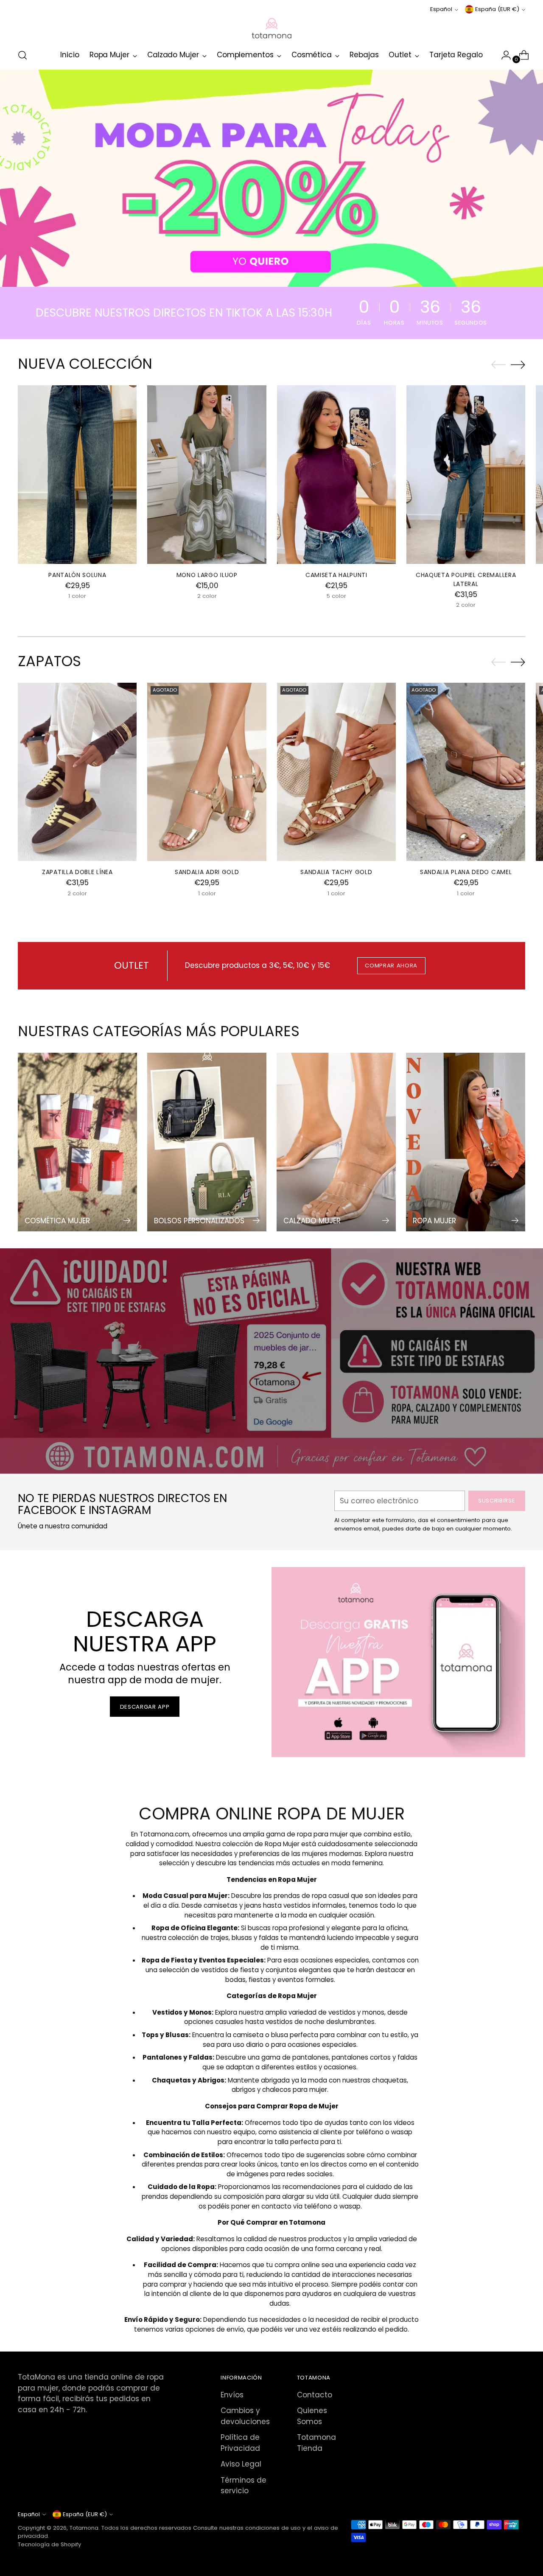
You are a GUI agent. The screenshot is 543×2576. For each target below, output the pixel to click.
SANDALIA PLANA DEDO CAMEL (466, 872)
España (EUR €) (497, 9)
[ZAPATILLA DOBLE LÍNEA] (77, 772)
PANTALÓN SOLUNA (77, 575)
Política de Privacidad (240, 2443)
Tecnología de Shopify (49, 2544)
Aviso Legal (241, 2464)
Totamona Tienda (316, 2443)
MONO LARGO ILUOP (207, 575)
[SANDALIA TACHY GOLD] (336, 772)
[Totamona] (271, 28)
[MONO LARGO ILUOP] (207, 474)
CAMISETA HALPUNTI (336, 575)
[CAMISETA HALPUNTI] (336, 474)
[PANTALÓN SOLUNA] (77, 474)
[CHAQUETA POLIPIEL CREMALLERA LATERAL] (466, 474)
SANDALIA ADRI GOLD (207, 872)
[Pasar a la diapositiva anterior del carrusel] (498, 365)
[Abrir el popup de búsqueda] (22, 55)
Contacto (315, 2395)
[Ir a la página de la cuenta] (503, 55)
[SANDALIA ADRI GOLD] (207, 772)
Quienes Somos (312, 2416)
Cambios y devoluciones (245, 2416)
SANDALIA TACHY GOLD (336, 872)
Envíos (232, 2395)
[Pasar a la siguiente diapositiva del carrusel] (518, 364)
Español (441, 9)
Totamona (84, 2528)
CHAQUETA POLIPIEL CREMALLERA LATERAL (466, 579)
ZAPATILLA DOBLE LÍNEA (77, 872)
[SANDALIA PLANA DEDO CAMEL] (466, 772)
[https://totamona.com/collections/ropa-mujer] (271, 178)
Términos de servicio (244, 2486)
